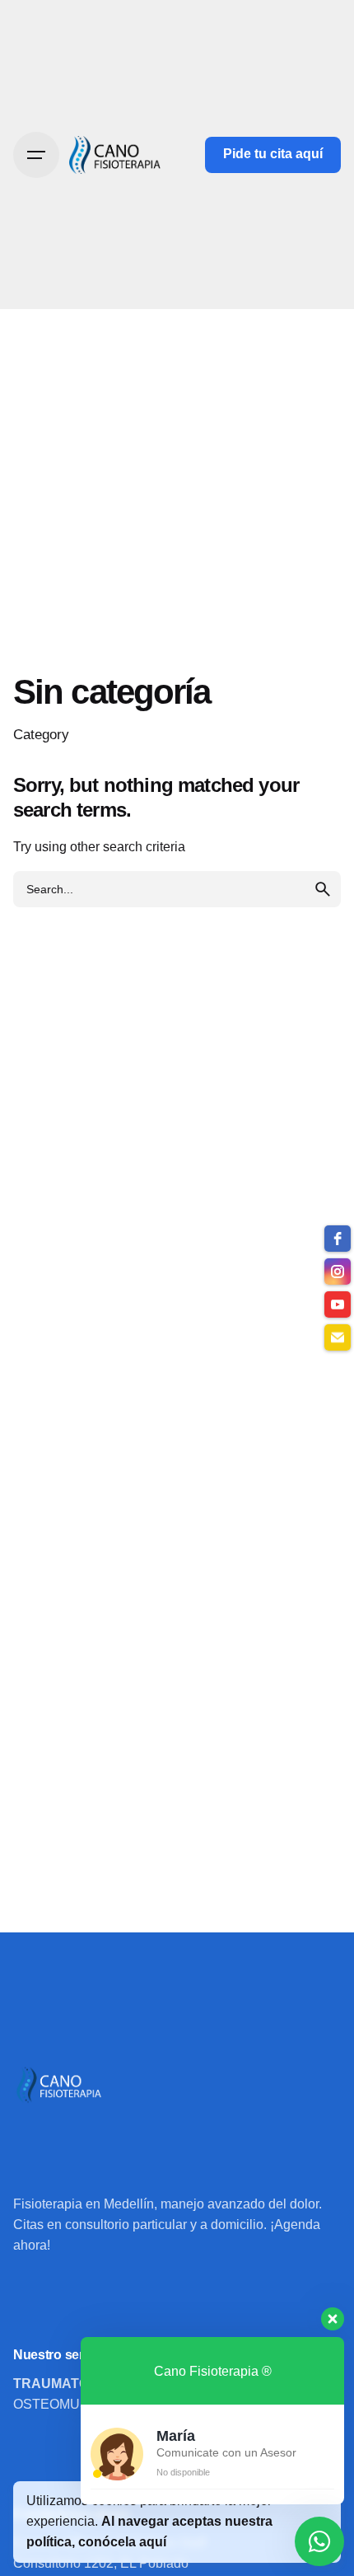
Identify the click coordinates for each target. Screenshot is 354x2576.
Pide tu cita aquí (273, 154)
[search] (323, 889)
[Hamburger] (36, 155)
